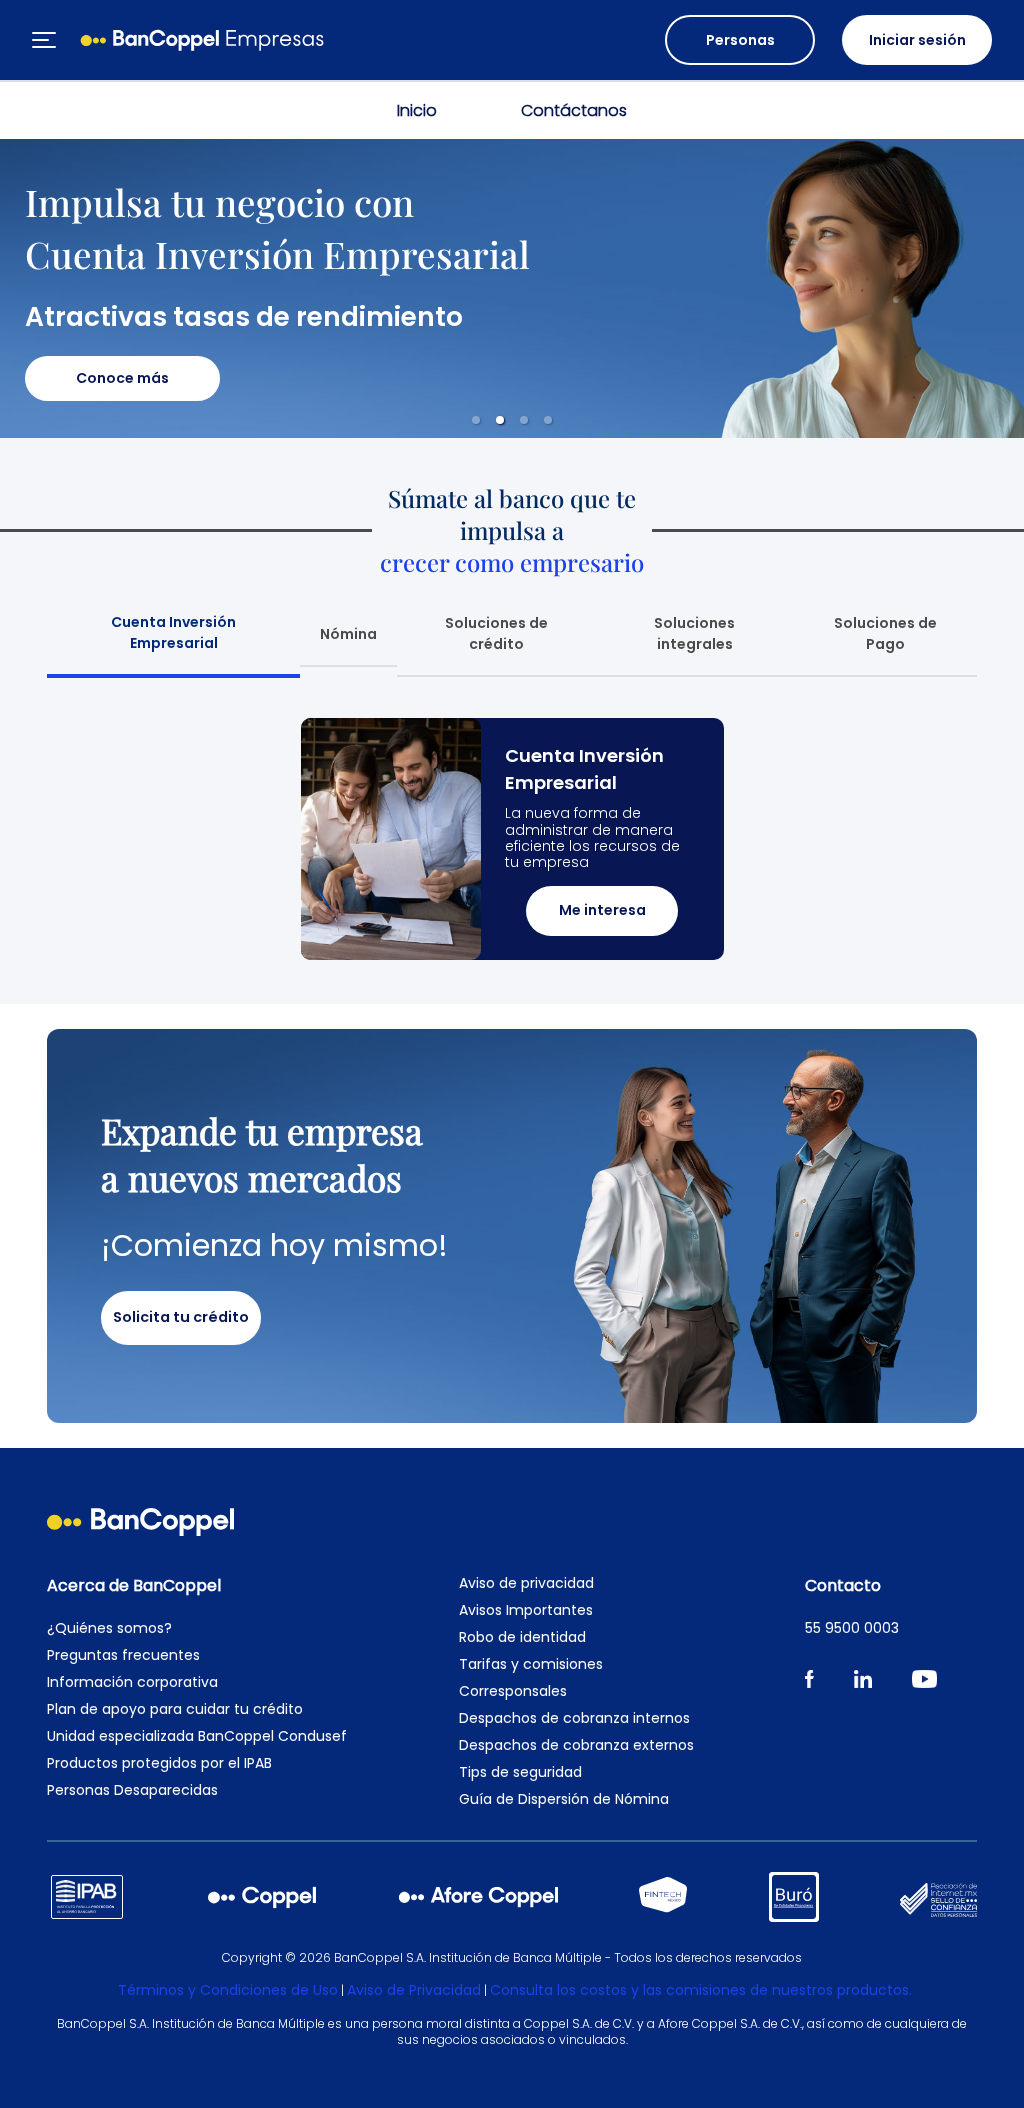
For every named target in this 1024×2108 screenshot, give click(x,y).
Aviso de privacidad (526, 1583)
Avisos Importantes (526, 1610)
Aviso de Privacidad (414, 1990)
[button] (476, 420)
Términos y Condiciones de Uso (228, 1990)
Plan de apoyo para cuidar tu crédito (175, 1709)
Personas (740, 40)
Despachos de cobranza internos (574, 1718)
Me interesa (602, 910)
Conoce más (122, 378)
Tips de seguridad (520, 1772)
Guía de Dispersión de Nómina (564, 1799)
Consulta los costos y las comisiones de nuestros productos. (701, 1990)
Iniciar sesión (917, 40)
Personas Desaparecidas (132, 1790)
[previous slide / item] (106, 839)
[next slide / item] (917, 839)
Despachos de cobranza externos (576, 1745)
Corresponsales (513, 1691)
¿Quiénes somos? (109, 1628)
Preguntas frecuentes (123, 1655)
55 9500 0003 (852, 1628)
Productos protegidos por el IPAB (159, 1763)
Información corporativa (132, 1682)
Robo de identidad (522, 1637)
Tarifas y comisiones (531, 1664)
